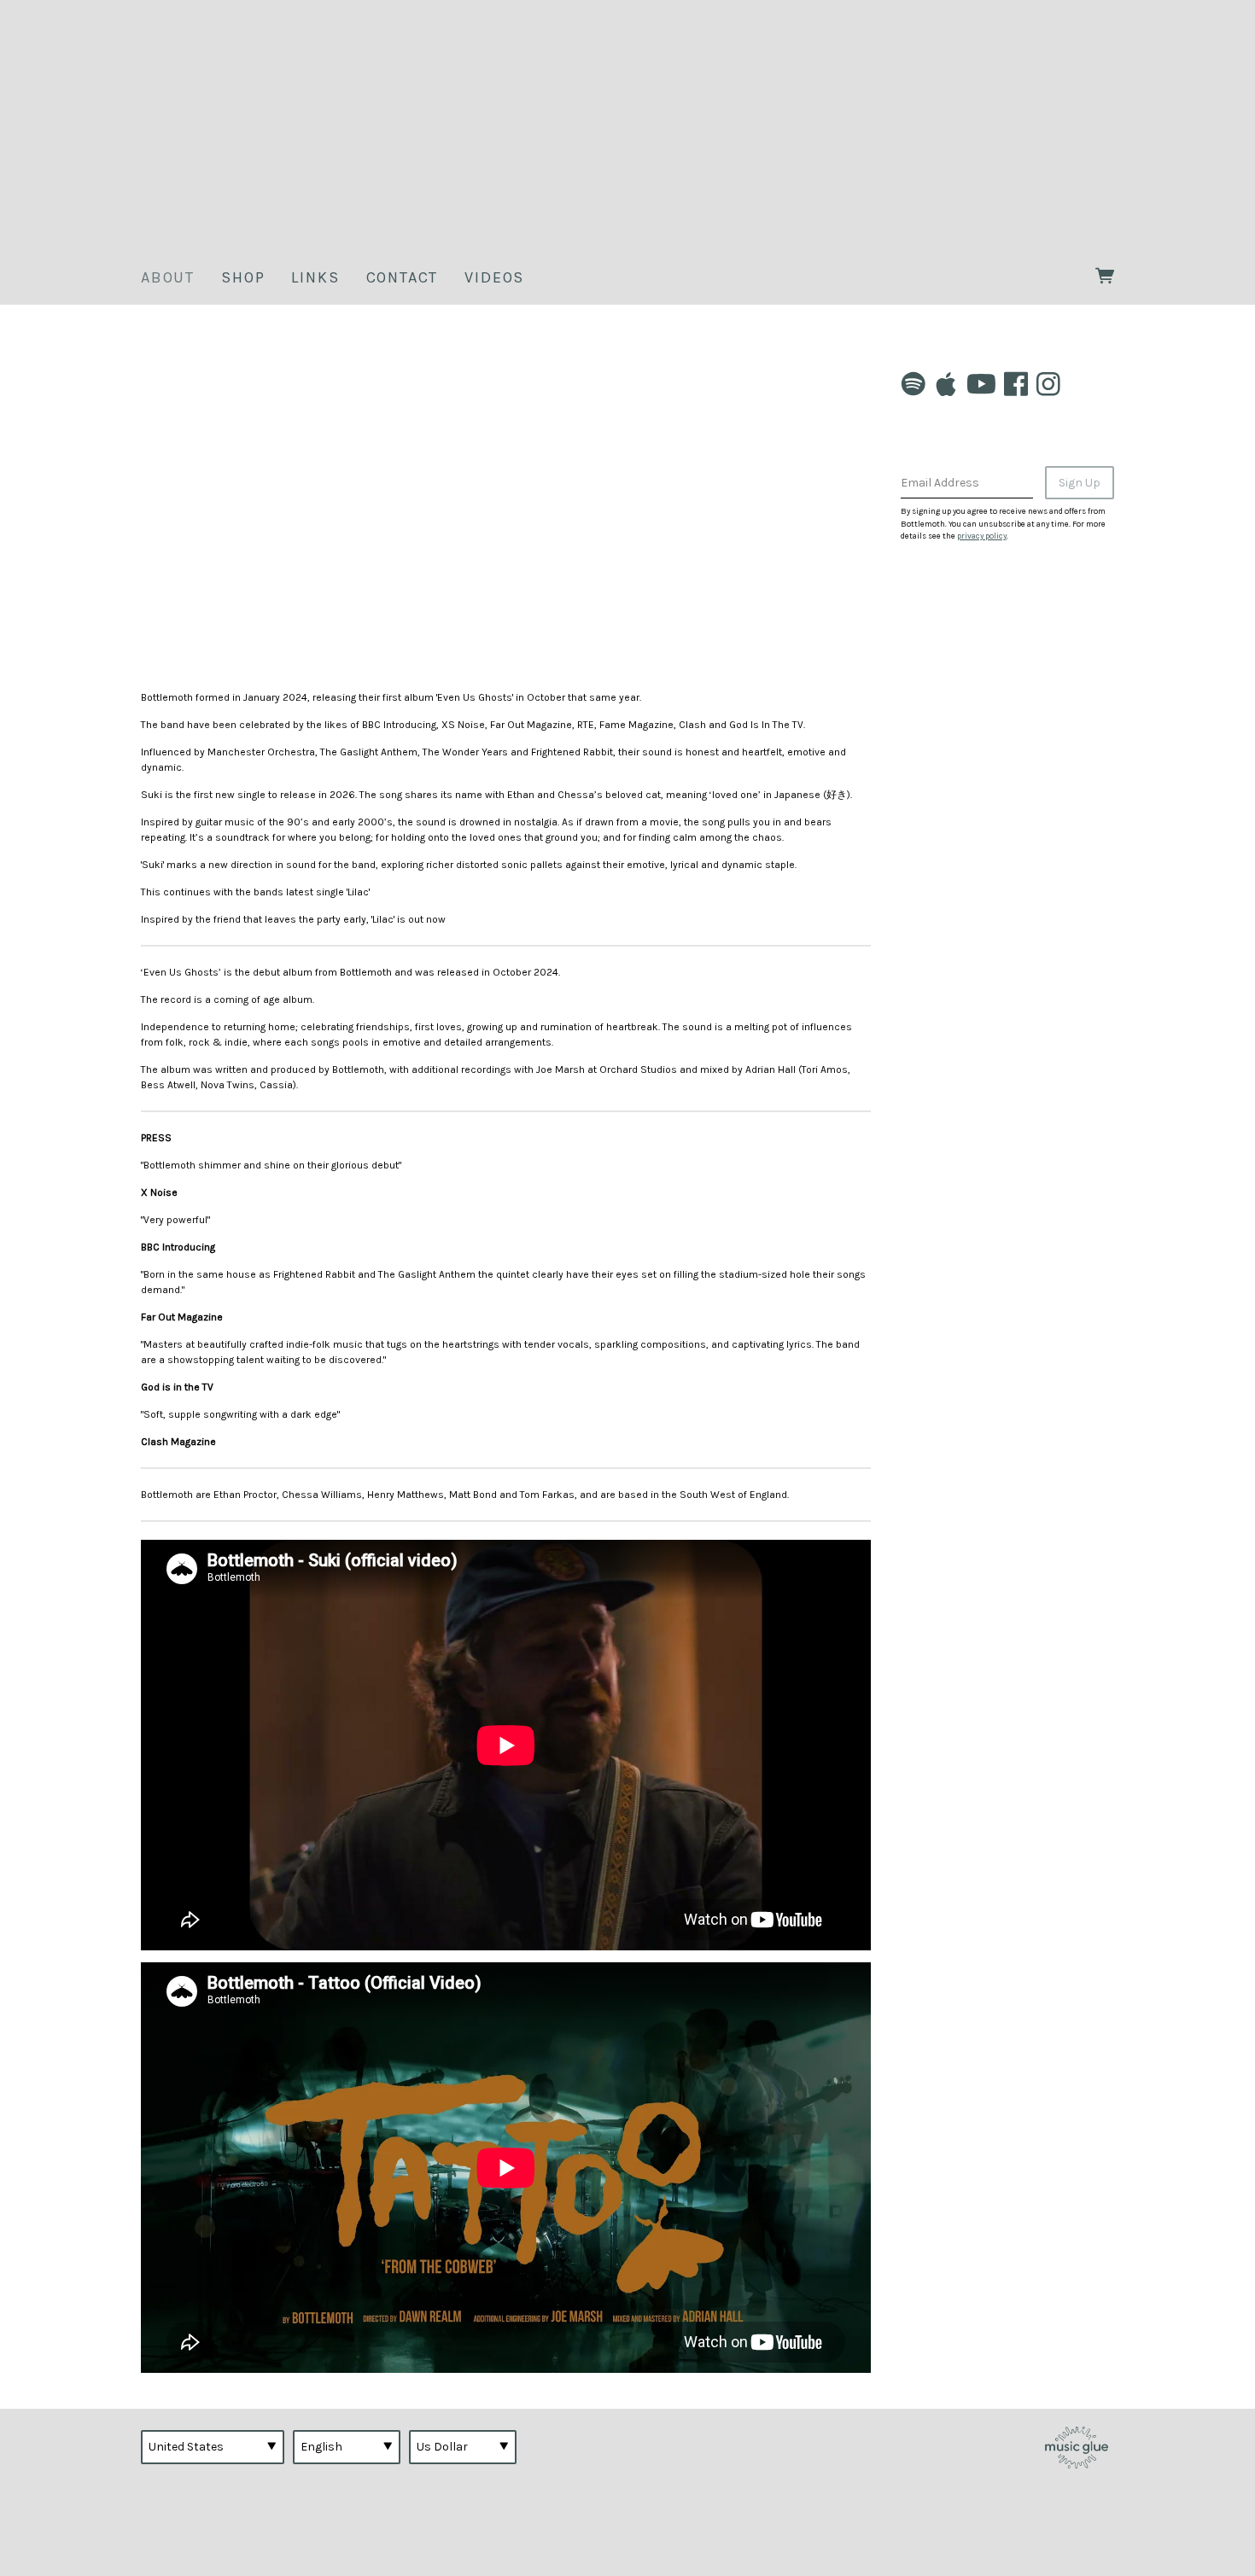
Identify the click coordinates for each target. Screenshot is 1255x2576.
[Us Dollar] (463, 2447)
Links (315, 277)
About (168, 277)
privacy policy (982, 536)
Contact (403, 277)
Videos (494, 277)
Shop (243, 277)
